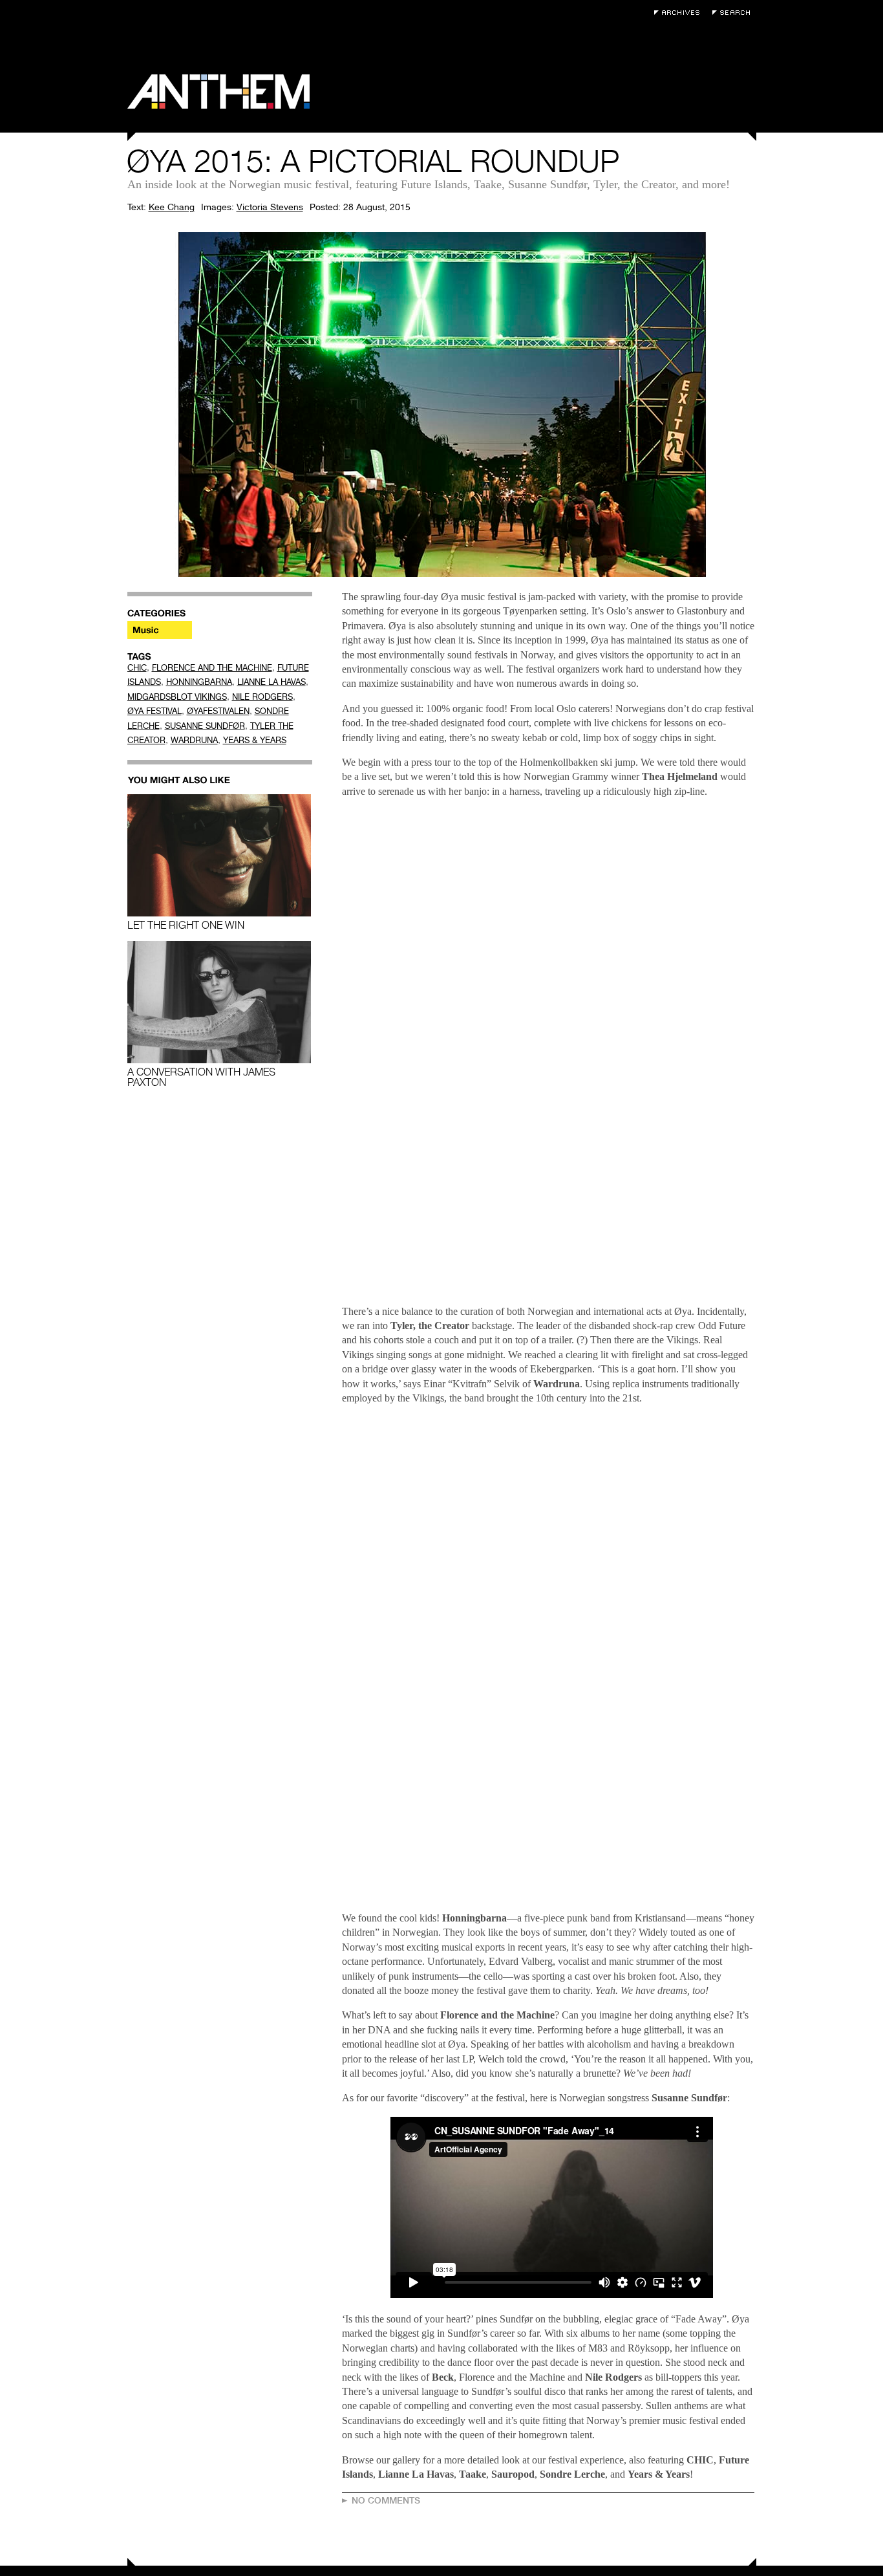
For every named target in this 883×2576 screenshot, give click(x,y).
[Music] (160, 630)
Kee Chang (172, 207)
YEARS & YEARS (255, 740)
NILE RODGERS (262, 697)
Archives (680, 13)
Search (734, 13)
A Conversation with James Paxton (201, 1077)
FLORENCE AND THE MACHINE (212, 668)
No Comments (386, 2500)
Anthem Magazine (218, 92)
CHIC (137, 668)
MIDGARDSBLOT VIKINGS (177, 697)
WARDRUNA (194, 740)
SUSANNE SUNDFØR (205, 726)
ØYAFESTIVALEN (218, 711)
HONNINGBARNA (199, 682)
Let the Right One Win (186, 925)
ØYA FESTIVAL (154, 711)
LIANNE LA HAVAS (271, 682)
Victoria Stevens (270, 207)
